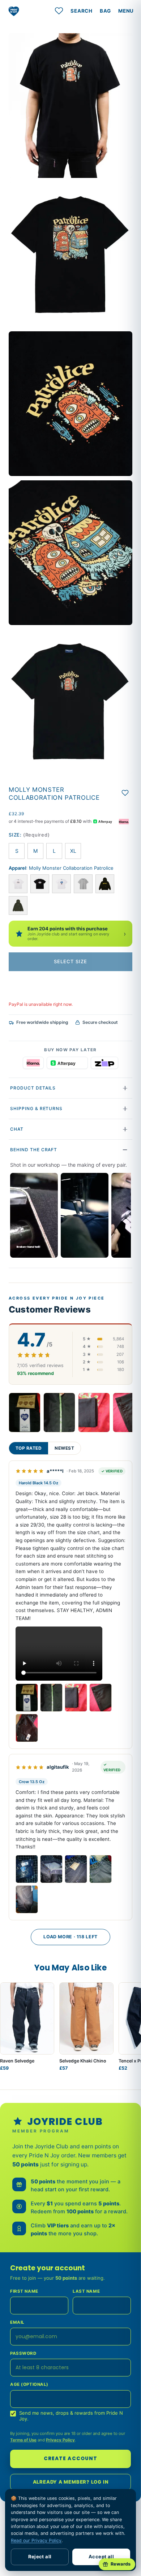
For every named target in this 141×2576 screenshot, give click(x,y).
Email (17, 2322)
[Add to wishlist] (125, 793)
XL (73, 851)
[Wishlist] (59, 11)
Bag (105, 11)
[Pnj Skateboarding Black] (40, 884)
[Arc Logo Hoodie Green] (105, 884)
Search (81, 11)
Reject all (40, 2557)
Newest (64, 1448)
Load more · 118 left (70, 1937)
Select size (70, 961)
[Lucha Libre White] (61, 884)
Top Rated (29, 1448)
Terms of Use (23, 2440)
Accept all (101, 2557)
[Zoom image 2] (70, 255)
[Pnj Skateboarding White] (18, 884)
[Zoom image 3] (70, 404)
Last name (86, 2291)
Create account (70, 2459)
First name (24, 2291)
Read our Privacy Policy (36, 2540)
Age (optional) (29, 2384)
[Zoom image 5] (70, 702)
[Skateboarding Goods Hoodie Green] (18, 905)
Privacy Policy (60, 2440)
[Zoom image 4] (70, 553)
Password (23, 2353)
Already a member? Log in (71, 2482)
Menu (126, 11)
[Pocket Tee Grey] (83, 884)
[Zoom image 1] (70, 106)
